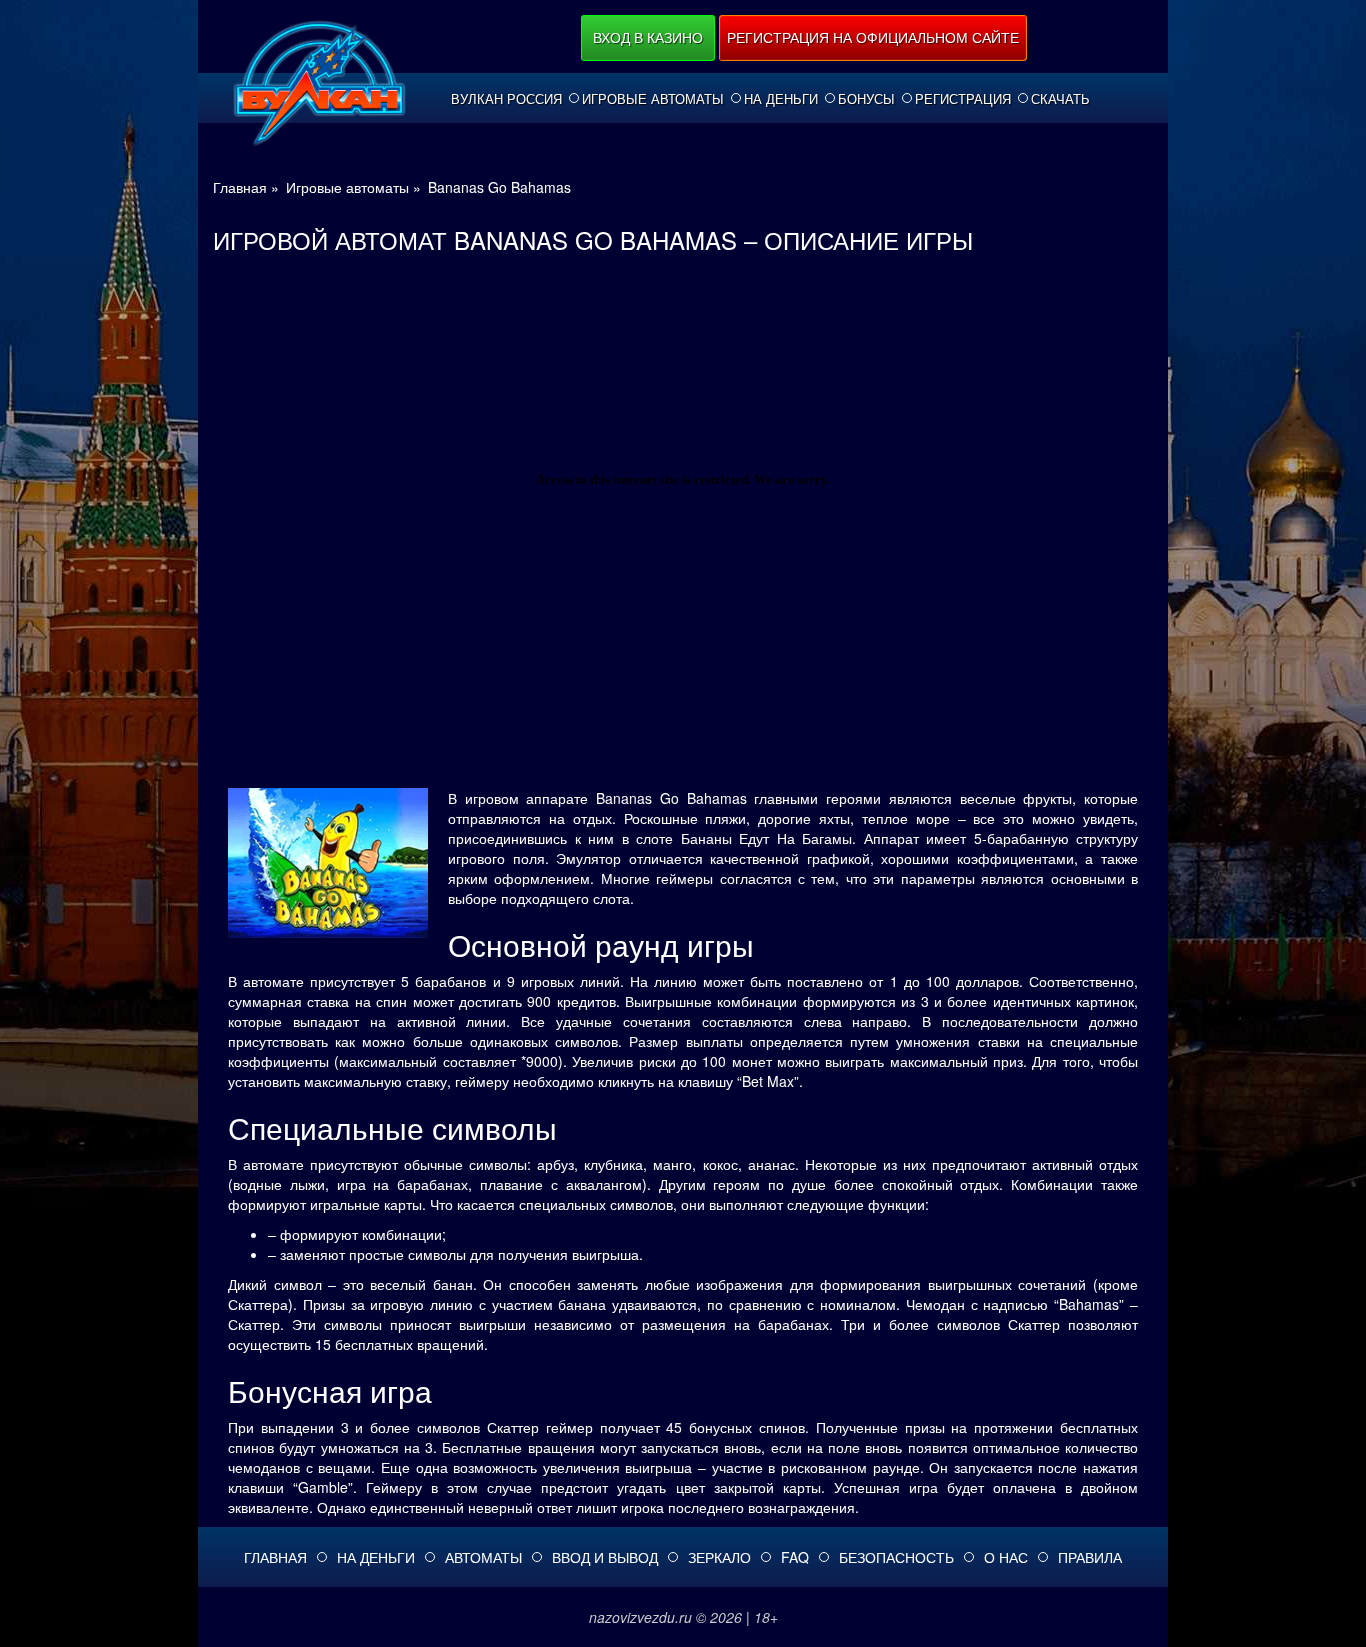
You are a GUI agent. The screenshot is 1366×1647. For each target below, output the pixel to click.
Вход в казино (648, 37)
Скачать (1060, 99)
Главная (275, 1557)
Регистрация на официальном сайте (873, 37)
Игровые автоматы (653, 99)
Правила (1090, 1557)
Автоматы (483, 1557)
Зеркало (719, 1557)
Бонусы (866, 99)
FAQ (795, 1557)
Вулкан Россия (506, 99)
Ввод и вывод (605, 1557)
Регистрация (963, 99)
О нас (1006, 1557)
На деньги (781, 99)
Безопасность (896, 1557)
